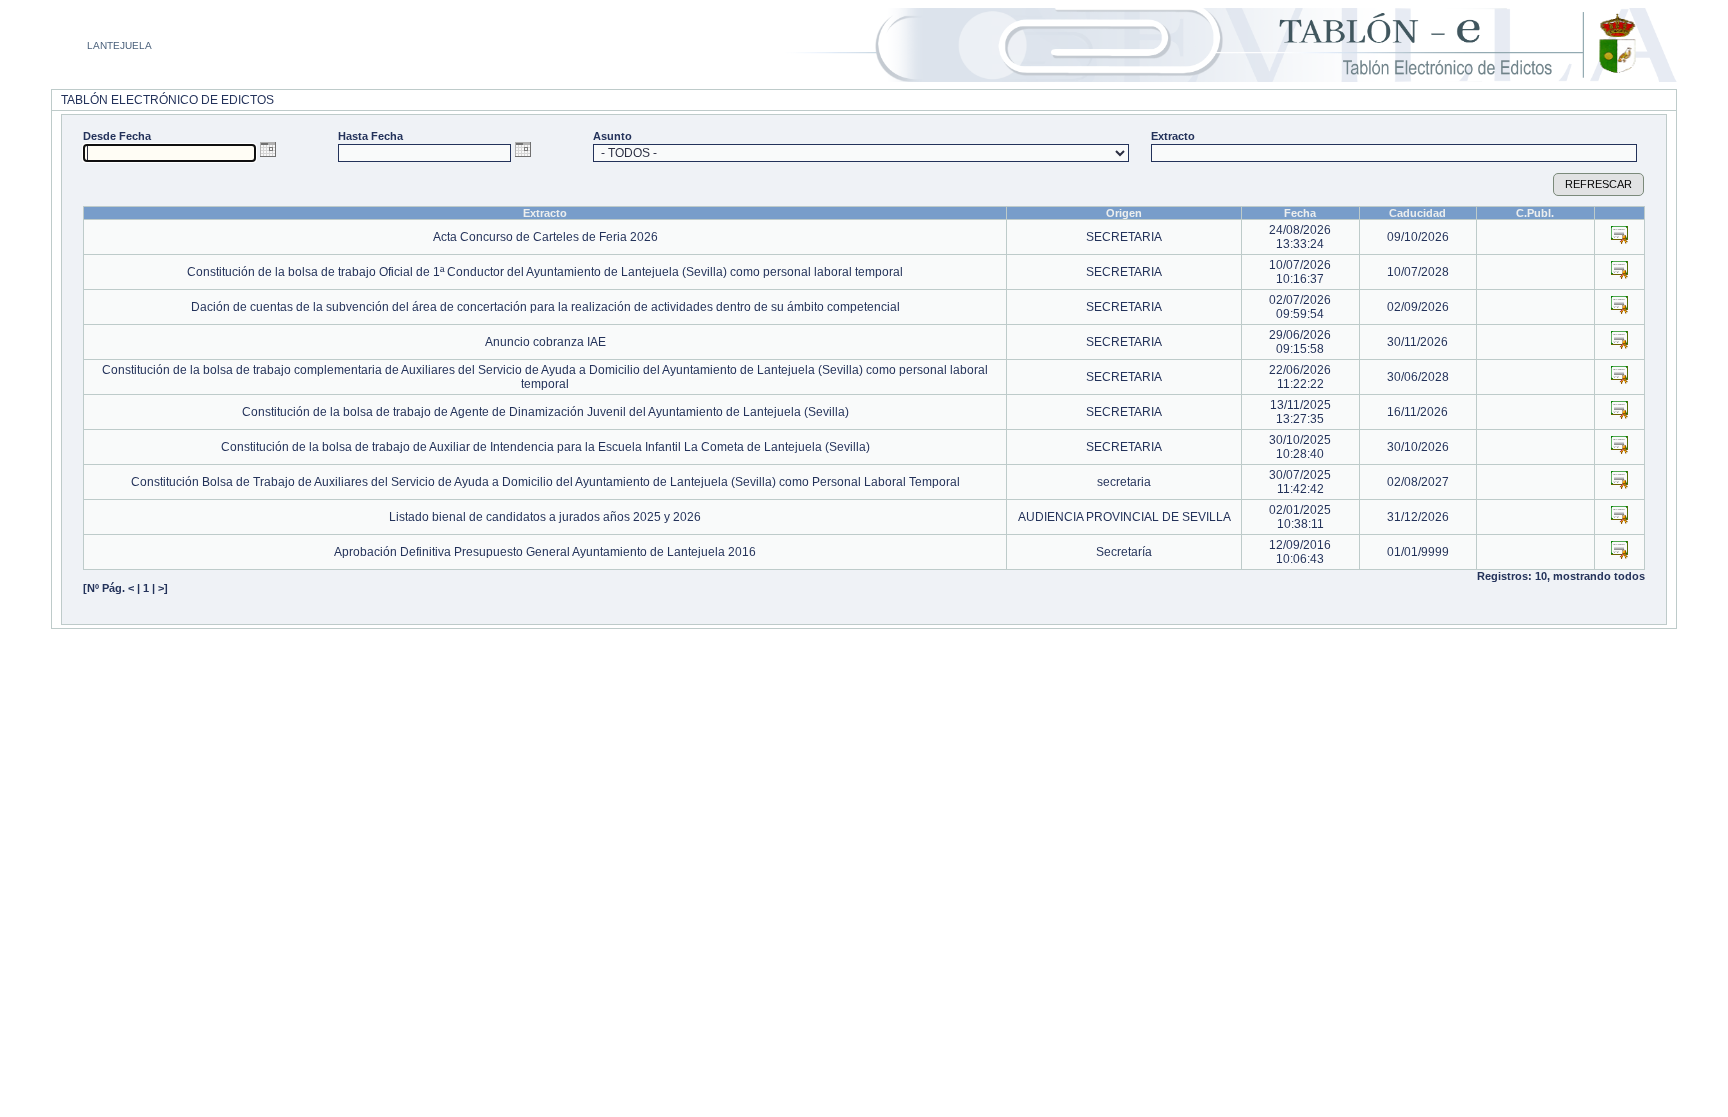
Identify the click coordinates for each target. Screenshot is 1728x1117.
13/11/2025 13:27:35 (1300, 412)
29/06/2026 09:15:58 (1300, 342)
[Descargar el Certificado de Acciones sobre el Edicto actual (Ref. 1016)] (1619, 340)
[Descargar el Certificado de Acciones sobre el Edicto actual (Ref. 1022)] (1619, 270)
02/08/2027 (1418, 482)
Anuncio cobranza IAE (545, 342)
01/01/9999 (1418, 552)
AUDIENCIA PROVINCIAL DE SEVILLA (1124, 517)
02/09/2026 (1418, 307)
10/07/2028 (1418, 272)
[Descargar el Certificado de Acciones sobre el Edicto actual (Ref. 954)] (1619, 480)
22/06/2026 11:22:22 (1300, 377)
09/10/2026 (1418, 237)
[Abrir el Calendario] (268, 149)
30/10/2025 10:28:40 (1300, 447)
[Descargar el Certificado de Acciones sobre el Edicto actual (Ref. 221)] (1619, 550)
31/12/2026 (1418, 517)
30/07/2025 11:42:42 (1300, 482)
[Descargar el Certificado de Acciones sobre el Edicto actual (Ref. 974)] (1619, 410)
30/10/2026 (1418, 447)
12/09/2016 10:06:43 (1300, 552)
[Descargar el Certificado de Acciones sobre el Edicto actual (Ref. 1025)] (1619, 235)
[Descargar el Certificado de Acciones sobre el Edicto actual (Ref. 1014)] (1619, 375)
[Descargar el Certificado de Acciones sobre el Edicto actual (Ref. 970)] (1619, 445)
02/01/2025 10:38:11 (1300, 517)
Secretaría (1124, 552)
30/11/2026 (1417, 342)
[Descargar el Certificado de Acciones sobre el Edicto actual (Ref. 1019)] (1619, 305)
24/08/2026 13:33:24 (1300, 237)
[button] (1598, 184)
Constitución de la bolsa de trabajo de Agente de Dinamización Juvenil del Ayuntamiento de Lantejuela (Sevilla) (545, 412)
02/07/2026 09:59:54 (1300, 307)
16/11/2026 (1417, 412)
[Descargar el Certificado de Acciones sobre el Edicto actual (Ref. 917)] (1619, 515)
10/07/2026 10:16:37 (1300, 272)
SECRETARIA (1124, 237)
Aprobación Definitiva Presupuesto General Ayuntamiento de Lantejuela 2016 (545, 552)
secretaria (1124, 482)
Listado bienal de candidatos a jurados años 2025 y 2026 (545, 517)
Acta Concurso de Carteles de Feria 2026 (545, 237)
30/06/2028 (1418, 377)
